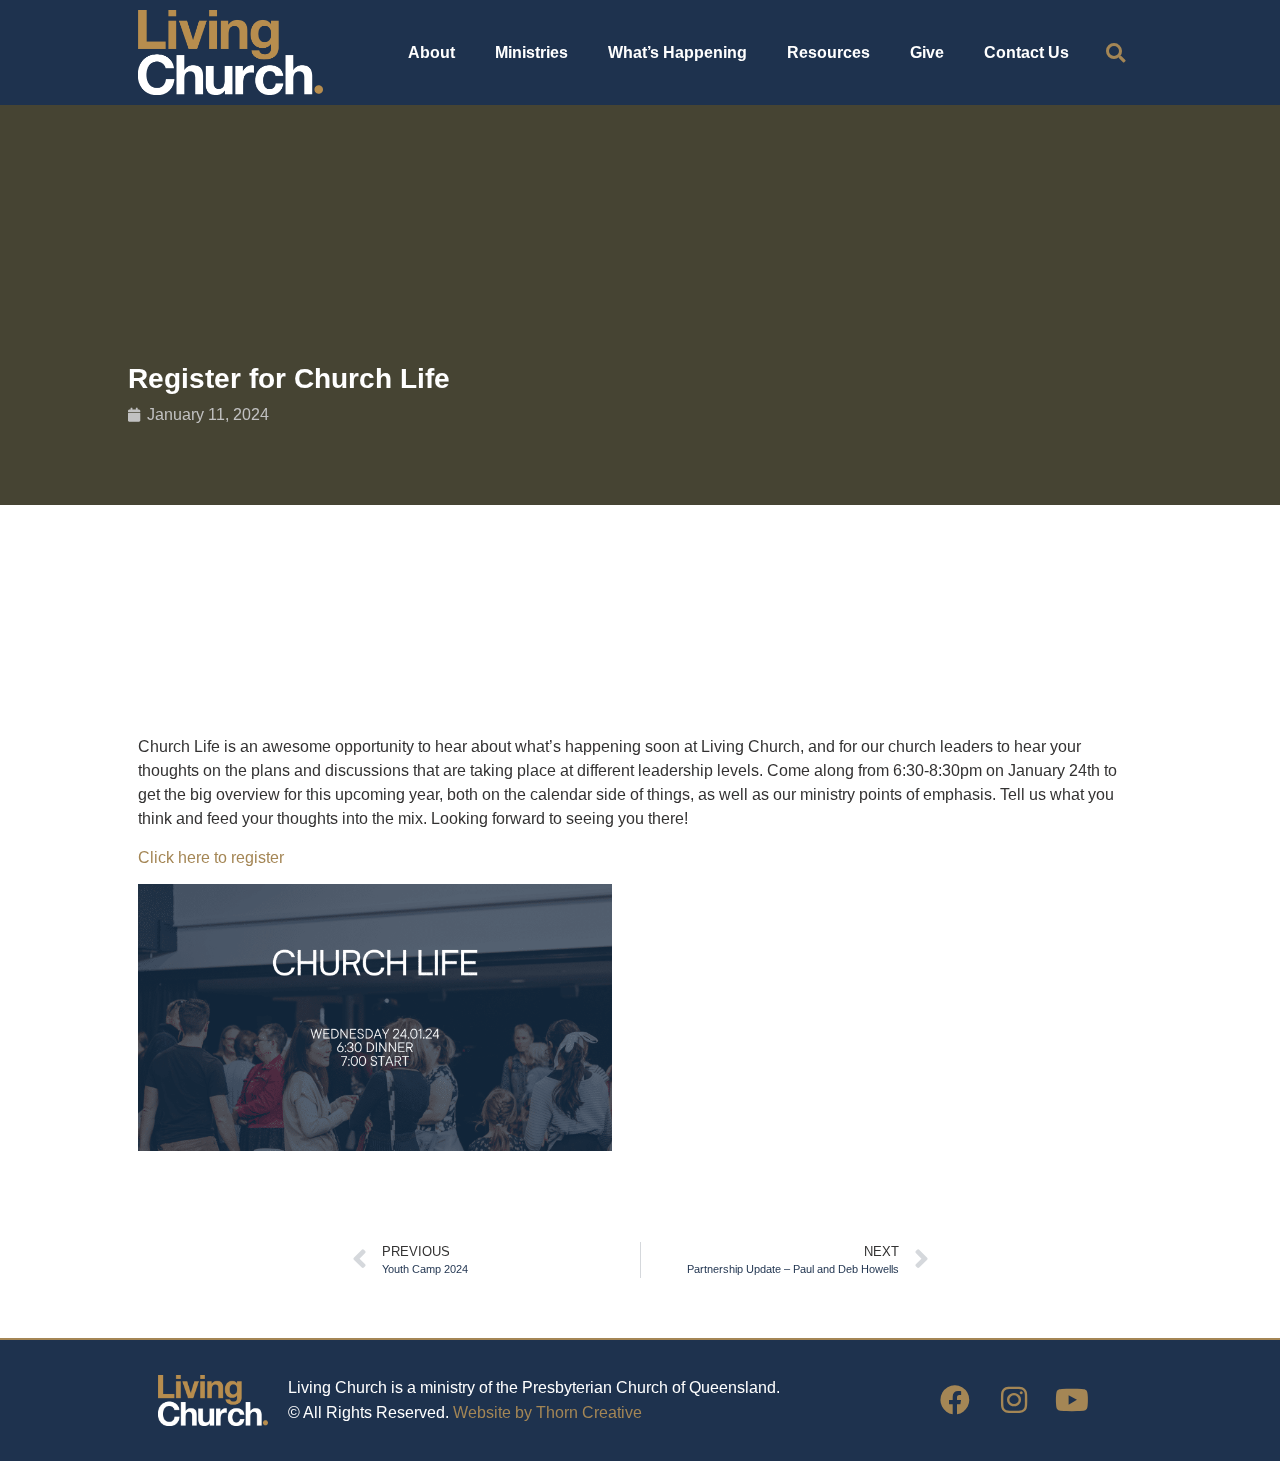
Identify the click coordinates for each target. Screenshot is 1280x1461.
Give (927, 52)
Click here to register (213, 857)
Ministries (531, 52)
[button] (1115, 52)
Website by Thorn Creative (547, 1412)
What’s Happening (677, 52)
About (431, 52)
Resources (828, 52)
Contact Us (1026, 52)
